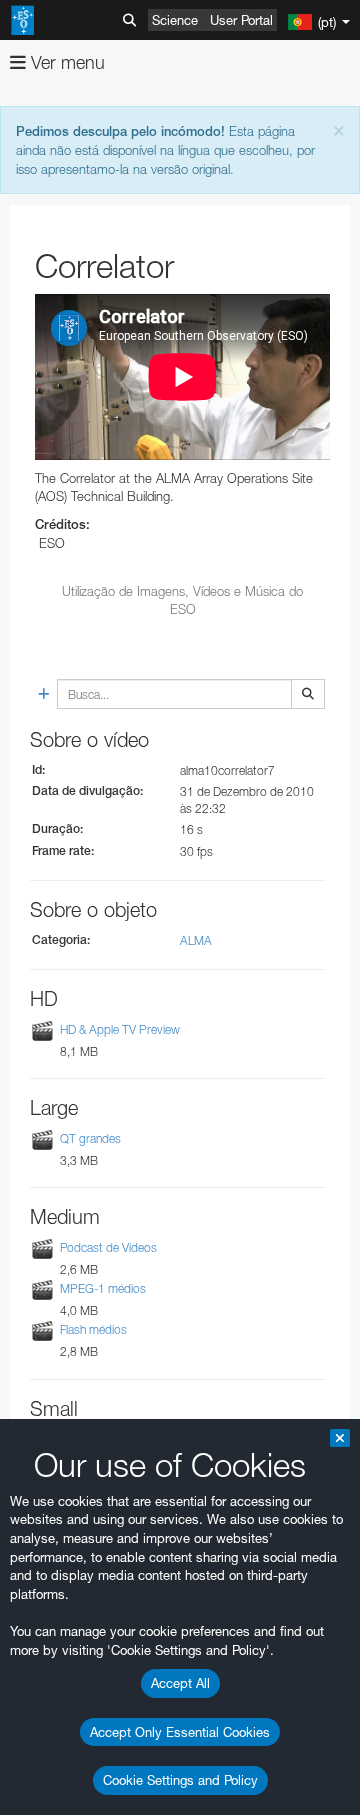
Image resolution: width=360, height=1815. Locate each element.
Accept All (180, 1683)
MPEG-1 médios (103, 1288)
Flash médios (93, 1330)
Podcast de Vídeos (108, 1247)
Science (175, 20)
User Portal (241, 20)
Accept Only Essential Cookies (180, 1732)
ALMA (196, 940)
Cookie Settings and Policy (180, 1780)
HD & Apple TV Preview (120, 1029)
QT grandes (90, 1138)
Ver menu (65, 62)
